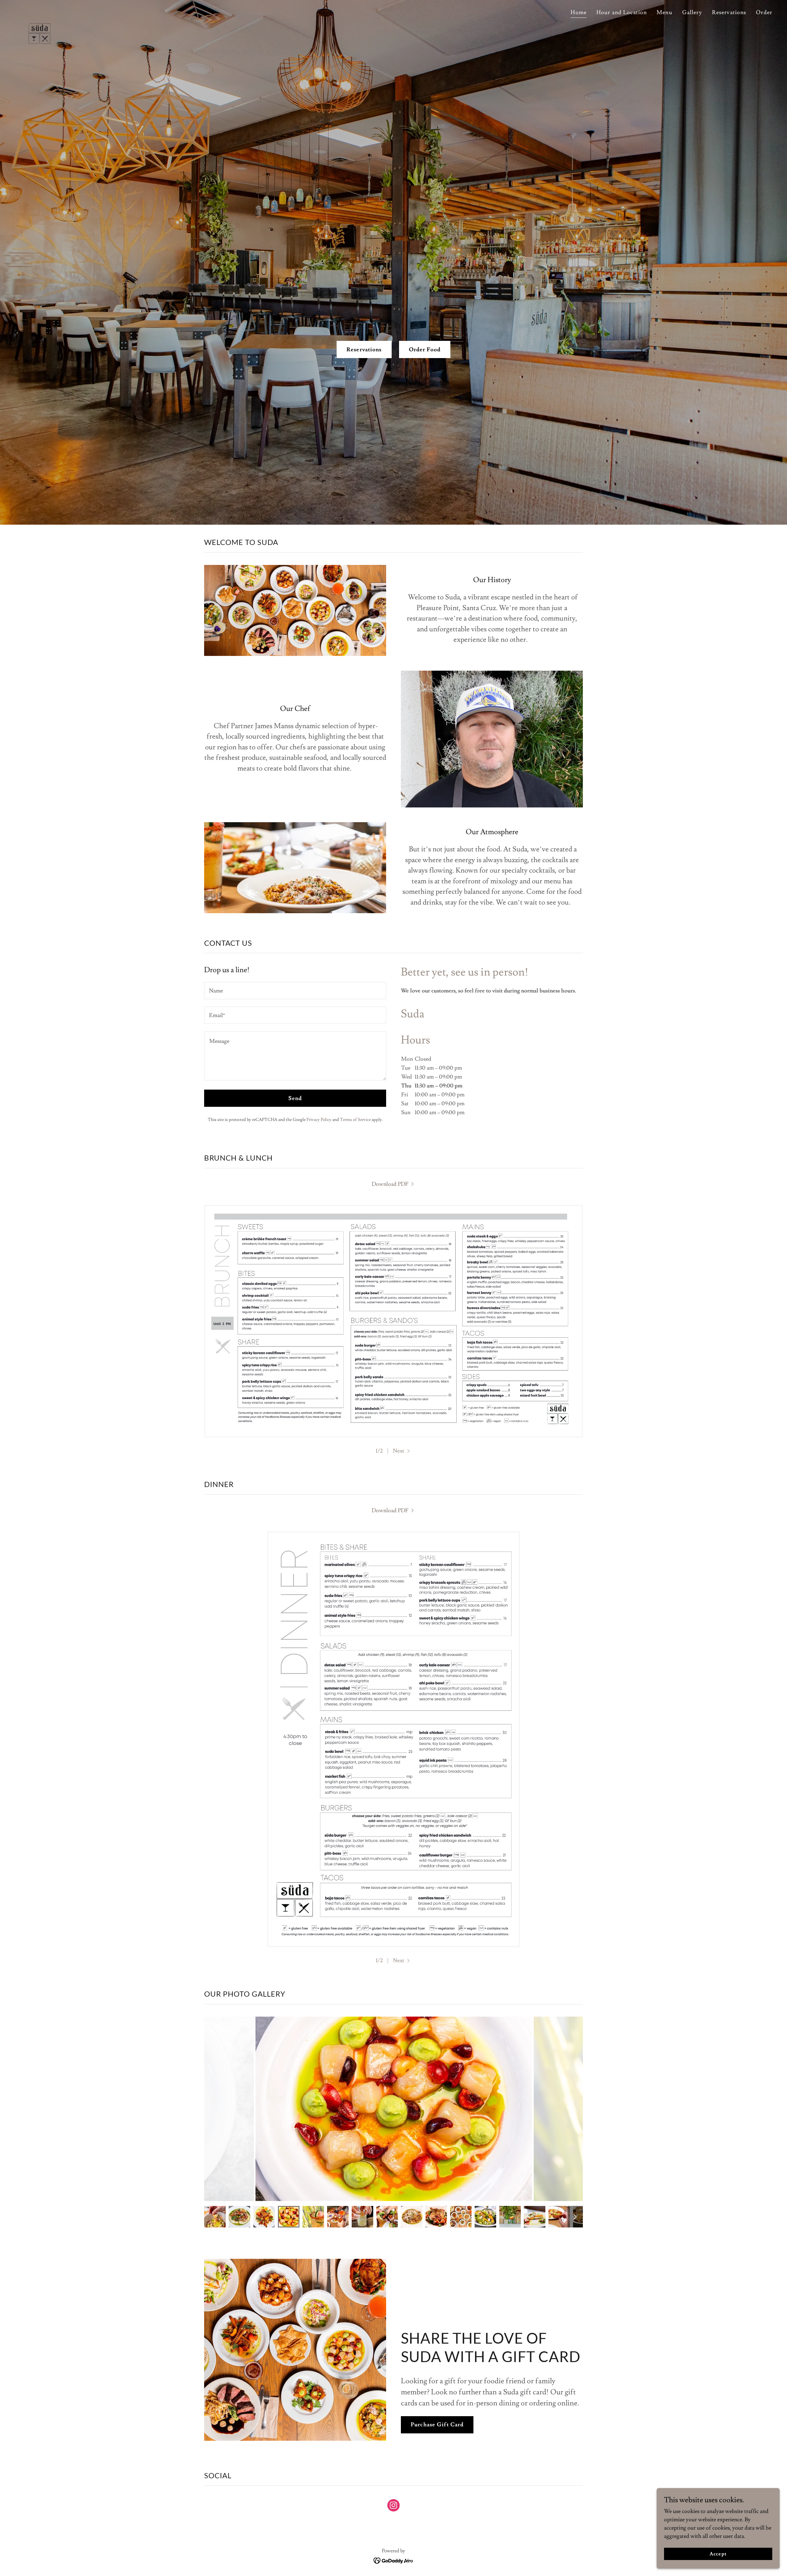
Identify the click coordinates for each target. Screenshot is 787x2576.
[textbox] (295, 991)
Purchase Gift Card (437, 2425)
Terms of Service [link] (355, 1120)
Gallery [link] (692, 12)
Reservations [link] (729, 12)
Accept (718, 2554)
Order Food (425, 350)
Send (295, 1098)
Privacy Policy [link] (319, 1120)
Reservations (364, 350)
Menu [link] (664, 12)
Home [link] (579, 12)
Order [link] (764, 12)
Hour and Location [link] (622, 12)
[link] (40, 11)
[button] (402, 1451)
